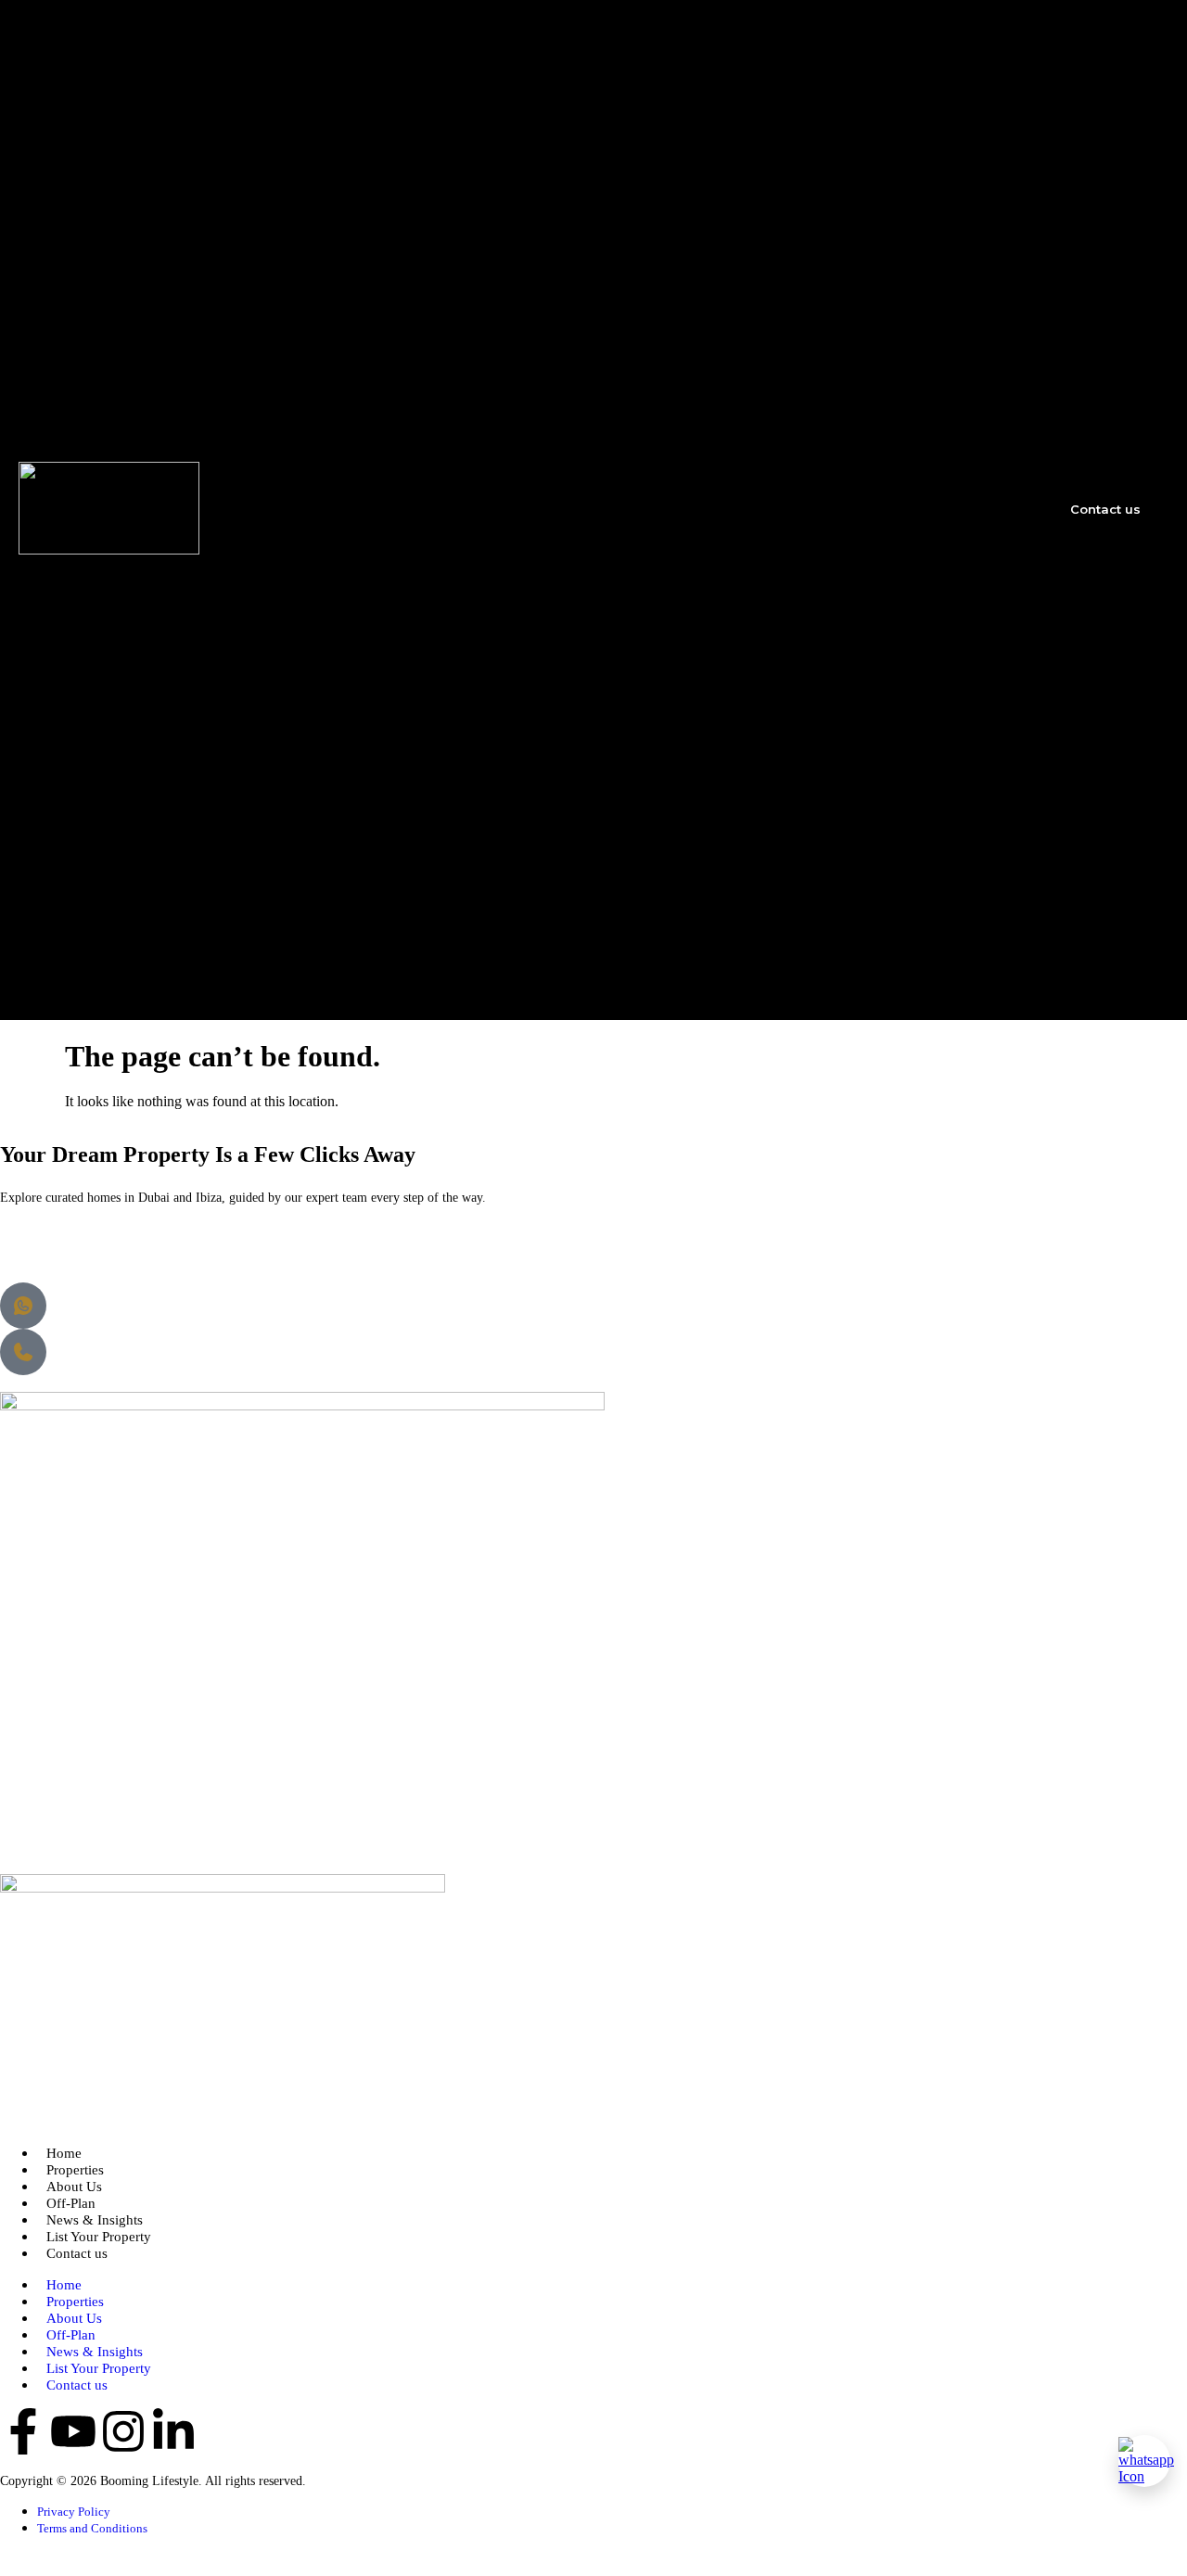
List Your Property (880, 184)
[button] (902, 508)
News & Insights (868, 164)
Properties (852, 71)
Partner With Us (916, 219)
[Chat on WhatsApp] (1144, 2461)
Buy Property (895, 951)
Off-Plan (845, 144)
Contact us (77, 2253)
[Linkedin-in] (173, 2431)
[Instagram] (123, 2431)
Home (833, 52)
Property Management (939, 126)
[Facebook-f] (23, 2431)
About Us (846, 91)
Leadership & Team (915, 856)
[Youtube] (73, 2431)
